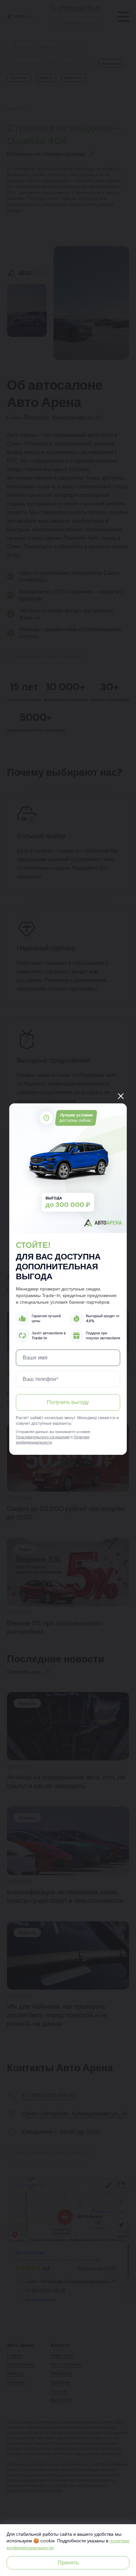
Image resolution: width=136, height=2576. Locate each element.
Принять (68, 2563)
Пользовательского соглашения (43, 1437)
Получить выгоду (68, 1402)
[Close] (121, 1096)
